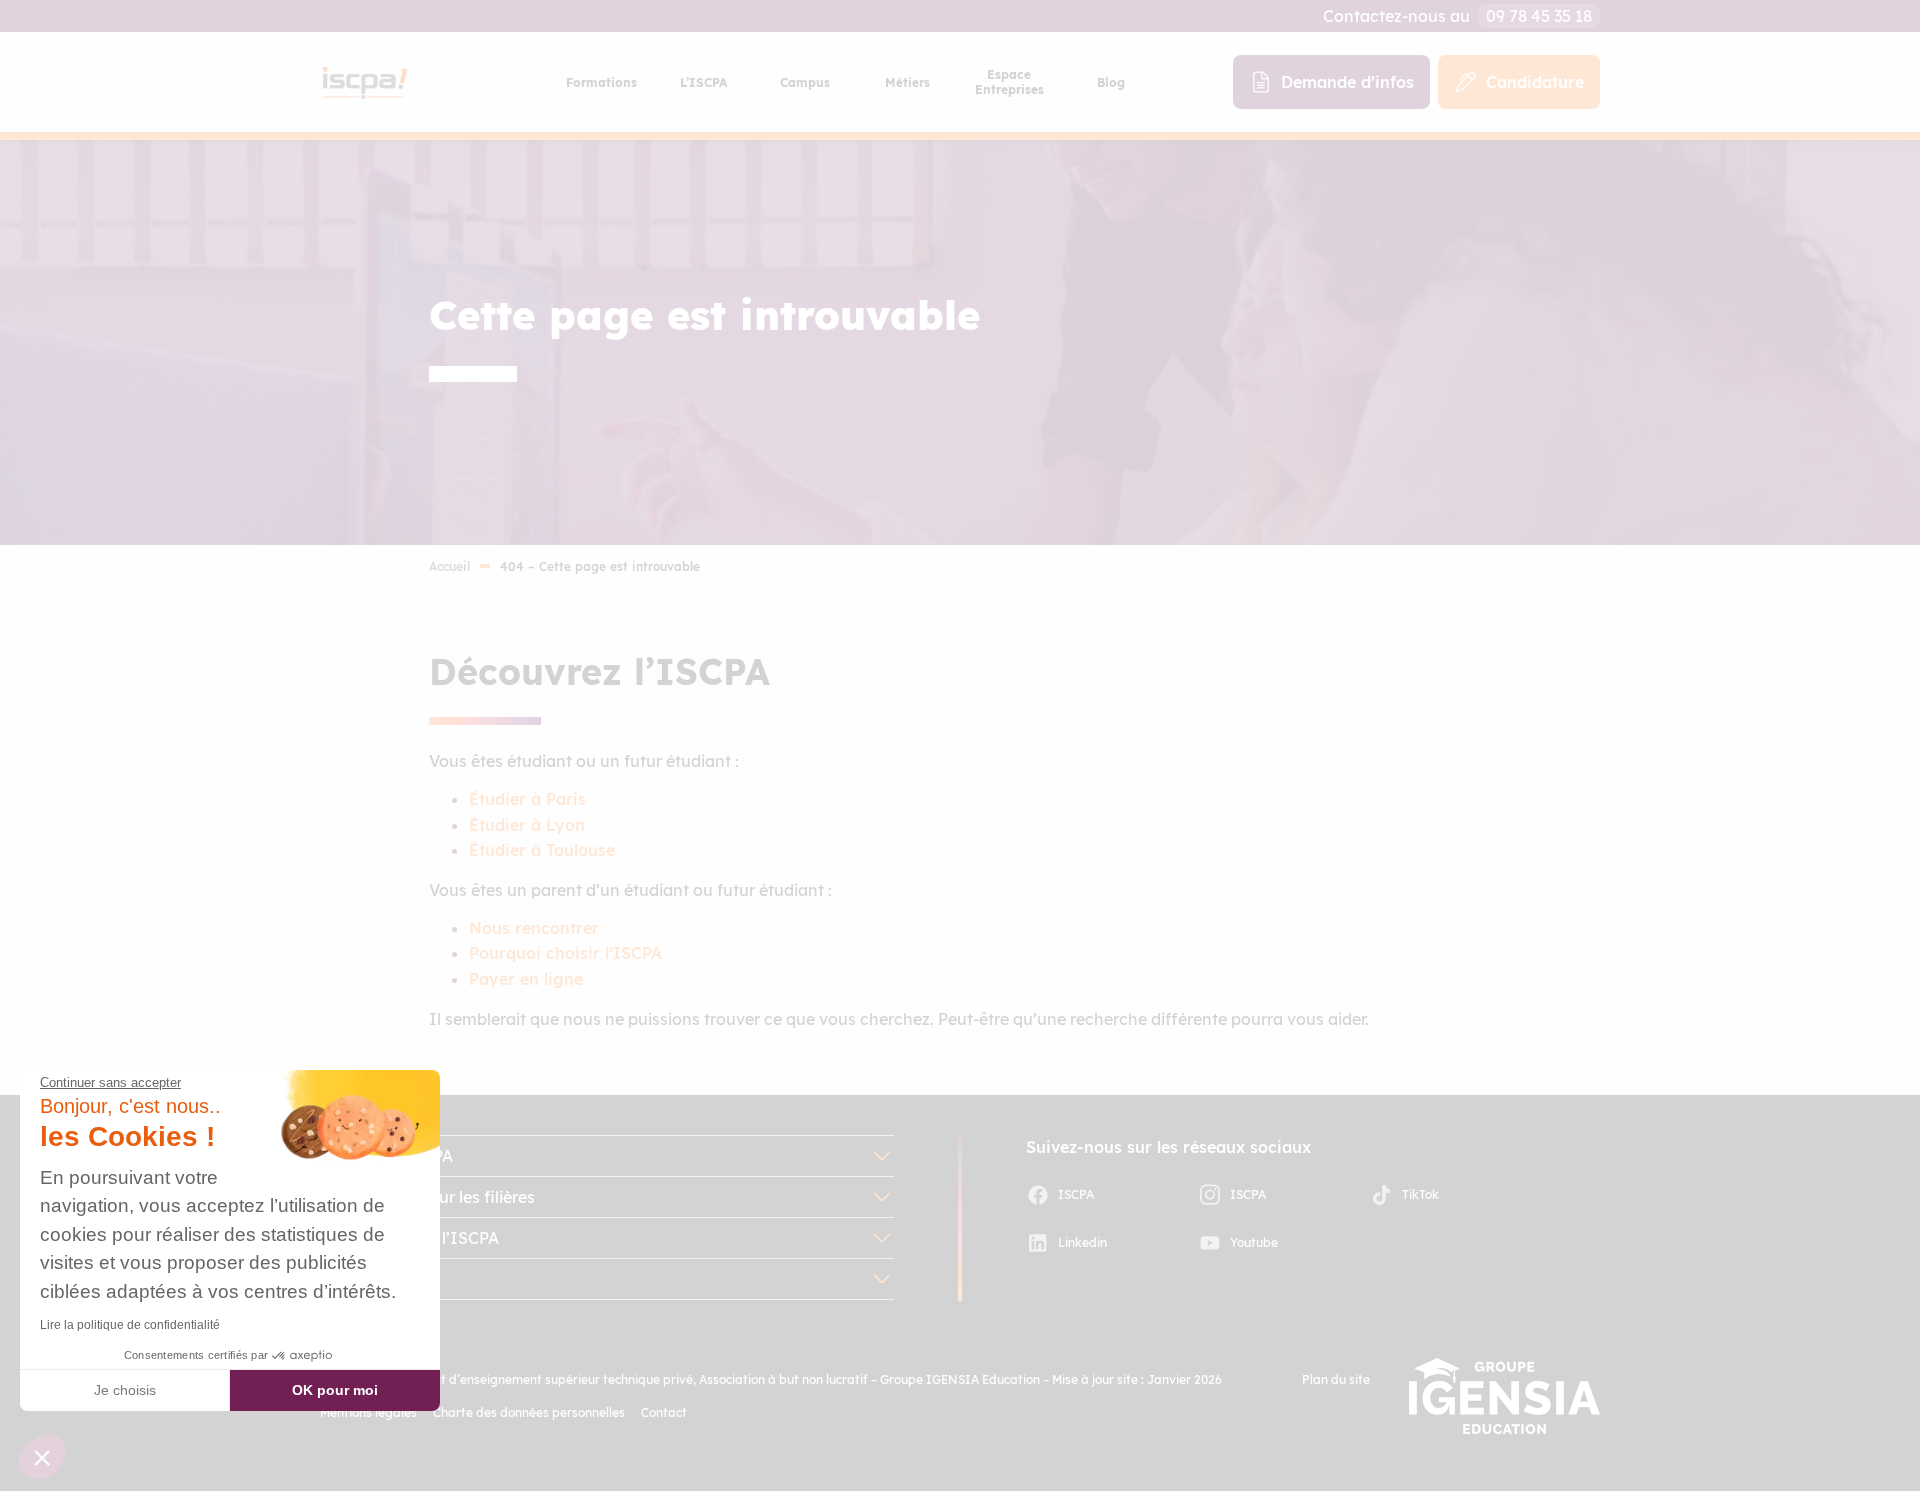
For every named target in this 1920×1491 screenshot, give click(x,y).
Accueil (449, 566)
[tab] (601, 82)
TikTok (1420, 1194)
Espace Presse (375, 1279)
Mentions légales (368, 1412)
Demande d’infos (1347, 82)
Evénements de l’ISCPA (409, 1238)
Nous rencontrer (534, 928)
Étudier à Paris (527, 799)
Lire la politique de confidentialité (130, 1325)
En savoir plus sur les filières (427, 1197)
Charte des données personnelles (529, 1412)
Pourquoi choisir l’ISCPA (565, 953)
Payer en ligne (526, 979)
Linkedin (1082, 1242)
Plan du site (1336, 1379)
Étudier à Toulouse (542, 850)
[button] (42, 1457)
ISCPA (1076, 1194)
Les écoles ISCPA (386, 1156)
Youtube (1254, 1242)
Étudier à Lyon (527, 825)
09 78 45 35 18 (1539, 16)
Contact (664, 1412)
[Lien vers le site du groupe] (1504, 1396)
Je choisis (125, 1390)
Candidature (1535, 82)
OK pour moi (335, 1390)
